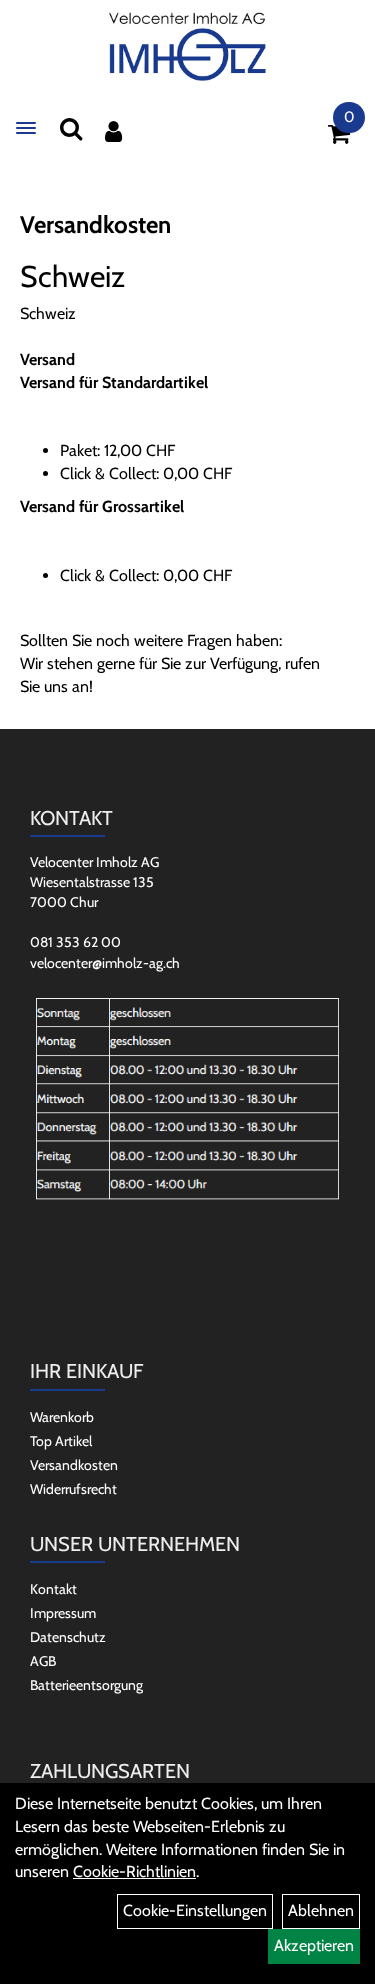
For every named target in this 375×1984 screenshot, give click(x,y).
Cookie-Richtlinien (134, 1871)
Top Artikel (61, 1441)
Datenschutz (68, 1637)
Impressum (63, 1613)
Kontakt (53, 1589)
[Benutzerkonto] (113, 131)
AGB (43, 1661)
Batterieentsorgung (86, 1685)
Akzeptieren (314, 1945)
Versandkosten (74, 1465)
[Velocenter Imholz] (188, 47)
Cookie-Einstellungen (195, 1910)
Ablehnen (321, 1910)
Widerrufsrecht (73, 1489)
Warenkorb (62, 1417)
